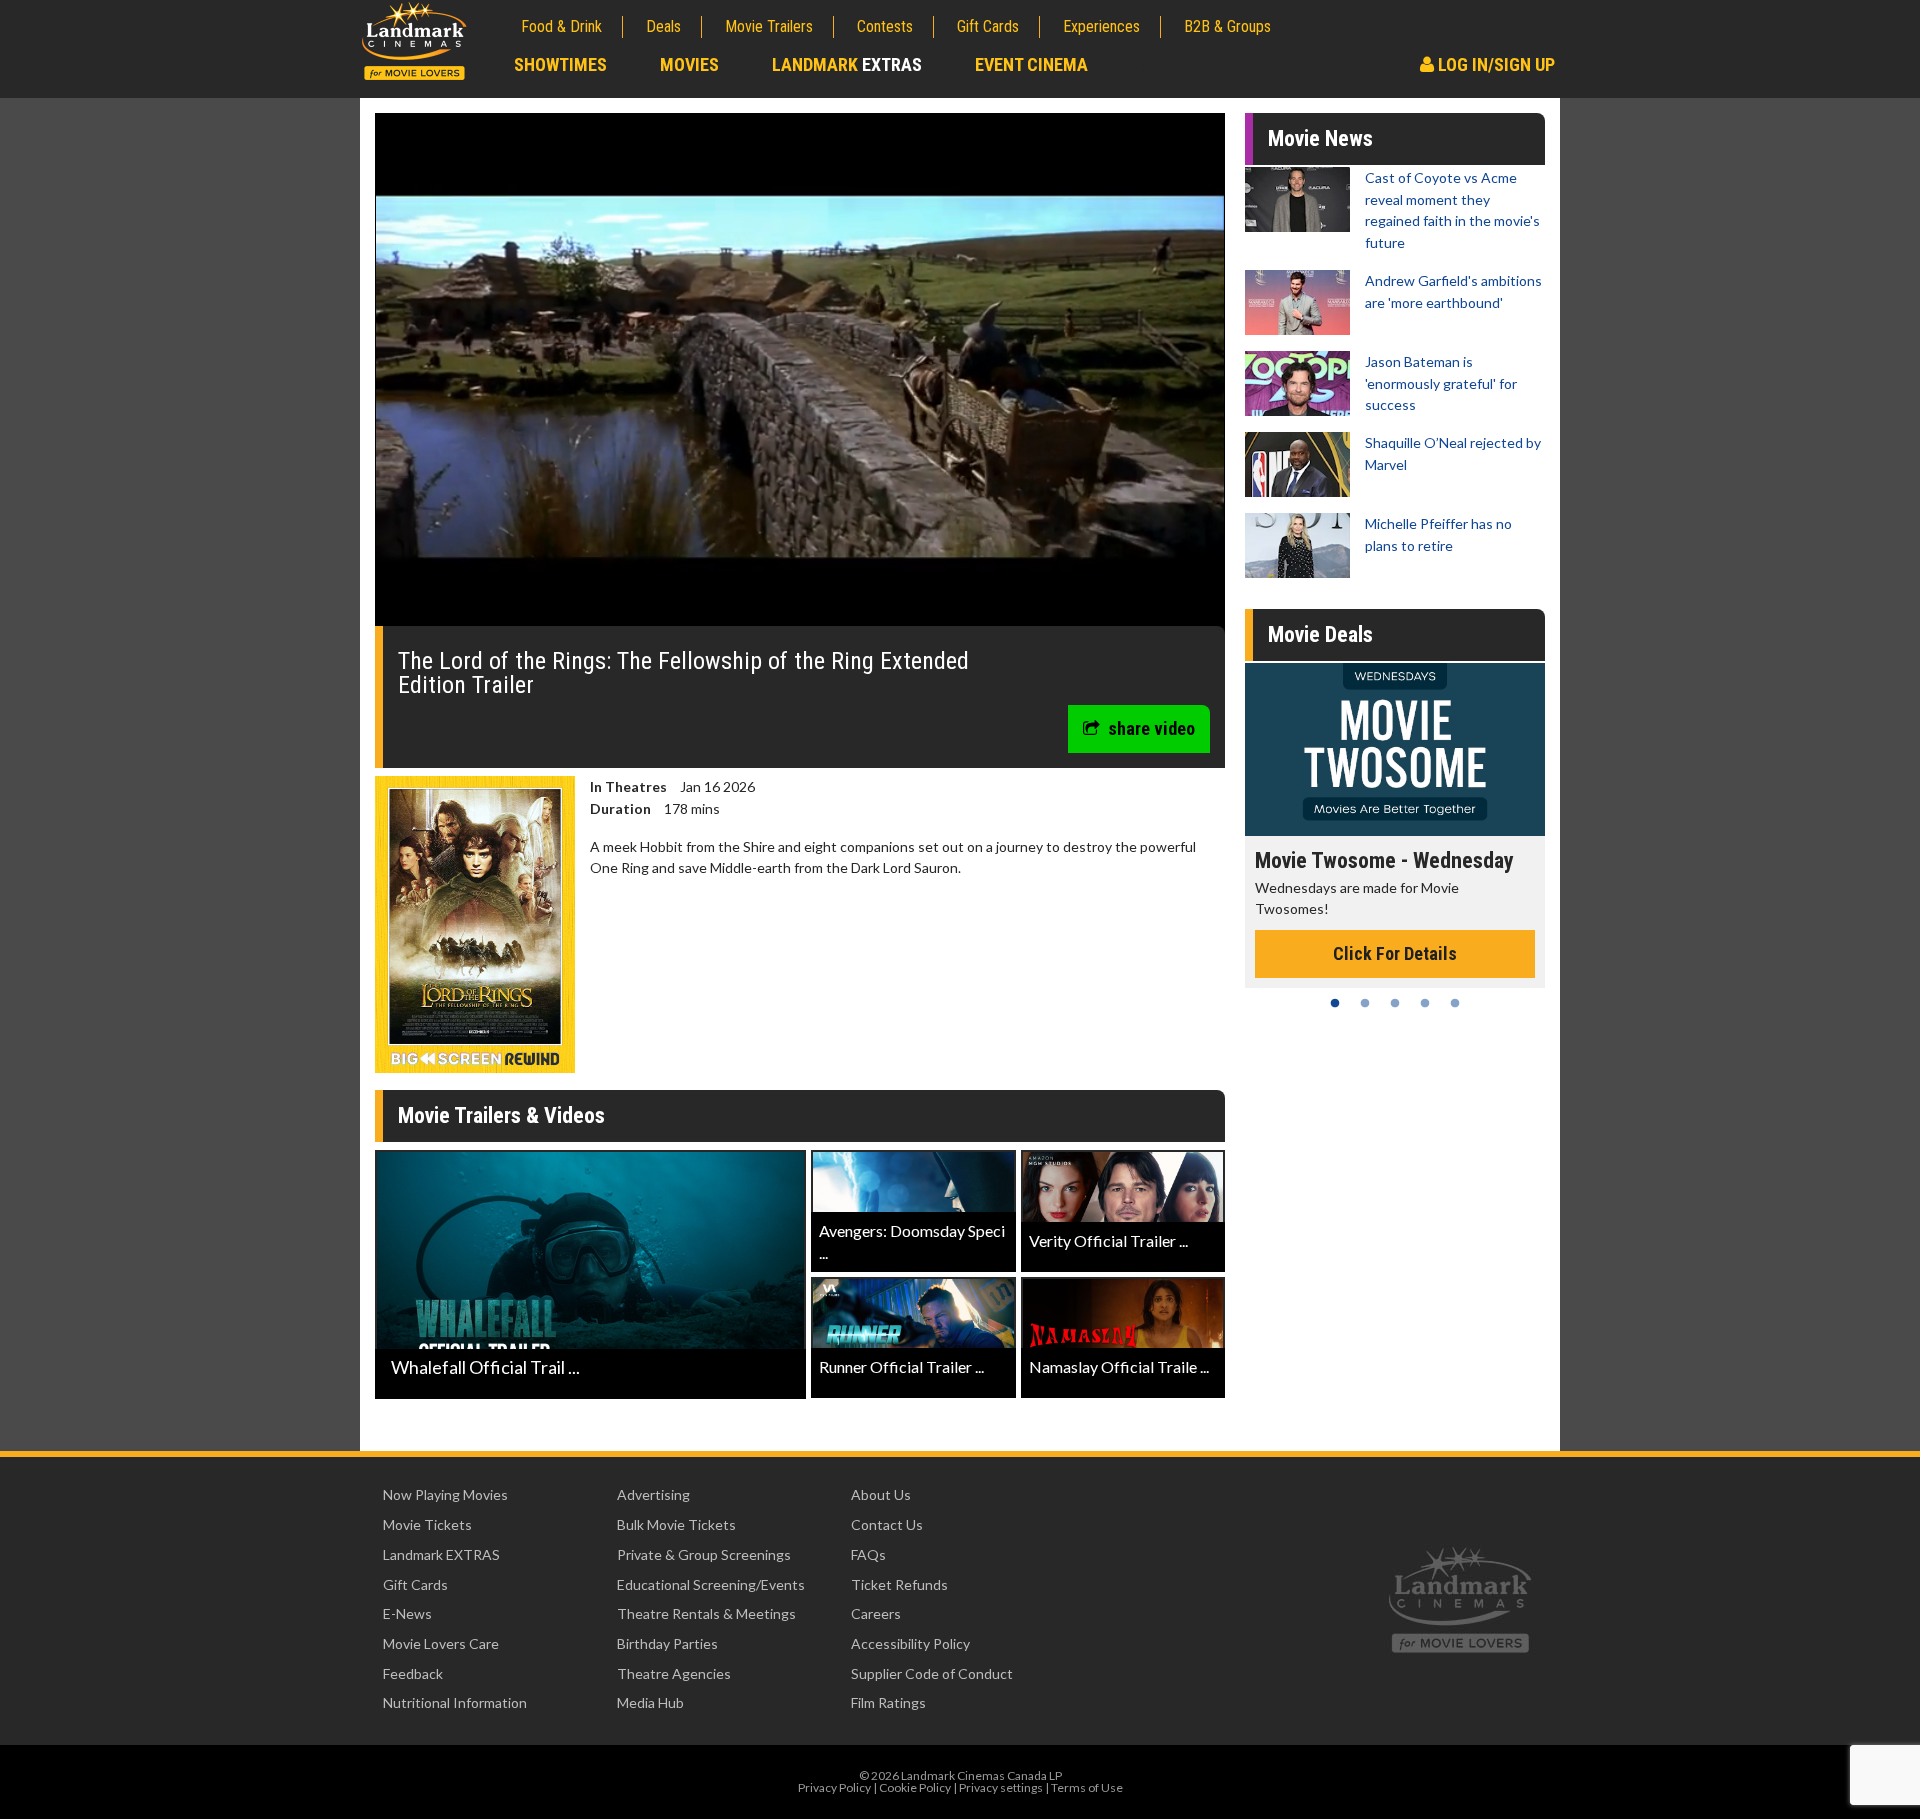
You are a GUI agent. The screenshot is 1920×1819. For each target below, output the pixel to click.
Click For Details (1395, 931)
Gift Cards (988, 26)
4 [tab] (1425, 1003)
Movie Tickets (427, 1524)
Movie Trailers (769, 26)
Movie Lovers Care (441, 1643)
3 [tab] (1395, 1003)
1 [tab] (1335, 1003)
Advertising (653, 1494)
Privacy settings (1001, 1787)
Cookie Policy (915, 1787)
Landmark (847, 64)
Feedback (413, 1673)
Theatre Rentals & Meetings (706, 1613)
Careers (876, 1613)
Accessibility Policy (910, 1643)
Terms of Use (1087, 1787)
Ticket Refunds (899, 1584)
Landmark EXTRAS (441, 1554)
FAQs (868, 1554)
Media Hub (650, 1702)
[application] (800, 377)
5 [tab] (1455, 1003)
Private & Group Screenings (704, 1554)
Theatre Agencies (674, 1673)
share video (1151, 728)
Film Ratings (888, 1702)
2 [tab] (1365, 1003)
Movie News (1320, 138)
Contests (885, 26)
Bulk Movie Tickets (676, 1524)
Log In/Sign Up (1494, 64)
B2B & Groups (1227, 26)
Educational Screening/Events (711, 1584)
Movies (689, 64)
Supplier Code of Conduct (932, 1673)
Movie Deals (1320, 634)
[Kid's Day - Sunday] (1395, 749)
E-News (407, 1613)
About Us (881, 1494)
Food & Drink (561, 26)
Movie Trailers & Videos (501, 1115)
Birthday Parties (667, 1643)
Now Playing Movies (445, 1494)
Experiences (1101, 26)
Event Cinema (1031, 64)
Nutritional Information (455, 1702)
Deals (663, 26)
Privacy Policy (834, 1787)
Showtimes (560, 64)
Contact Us (887, 1524)
